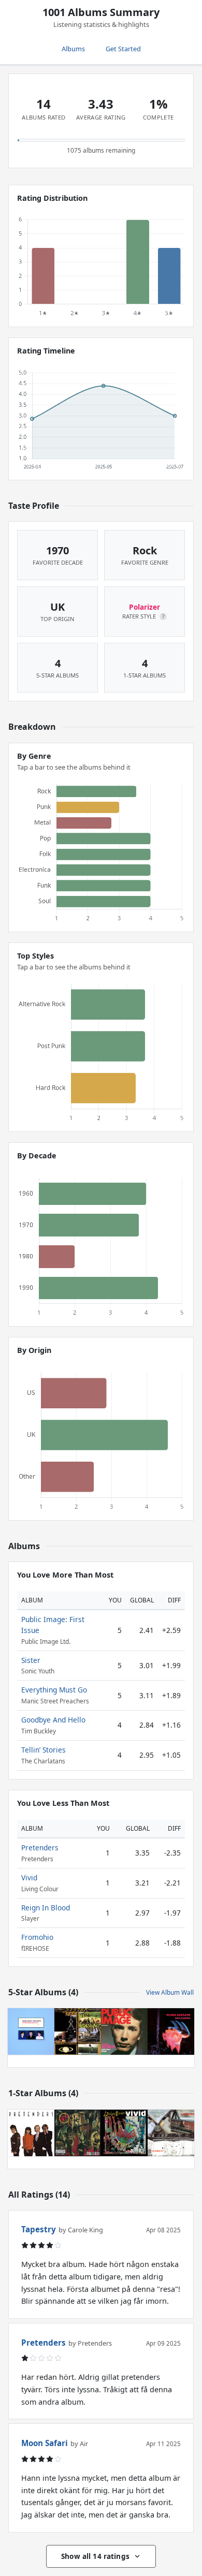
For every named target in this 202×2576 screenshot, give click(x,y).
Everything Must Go (54, 1690)
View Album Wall (170, 1992)
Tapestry (39, 2229)
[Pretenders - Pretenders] (31, 2133)
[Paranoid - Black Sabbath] (171, 2032)
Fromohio (37, 1937)
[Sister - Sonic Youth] (78, 2032)
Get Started (123, 49)
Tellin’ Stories (44, 1750)
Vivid (29, 1878)
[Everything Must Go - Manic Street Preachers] (31, 2032)
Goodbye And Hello (53, 1720)
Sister (31, 1660)
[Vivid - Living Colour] (124, 2133)
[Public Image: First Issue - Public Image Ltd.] (124, 2032)
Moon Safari (45, 2443)
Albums (73, 49)
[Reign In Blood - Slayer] (78, 2133)
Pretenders (40, 1848)
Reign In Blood (46, 1908)
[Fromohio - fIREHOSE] (171, 2133)
